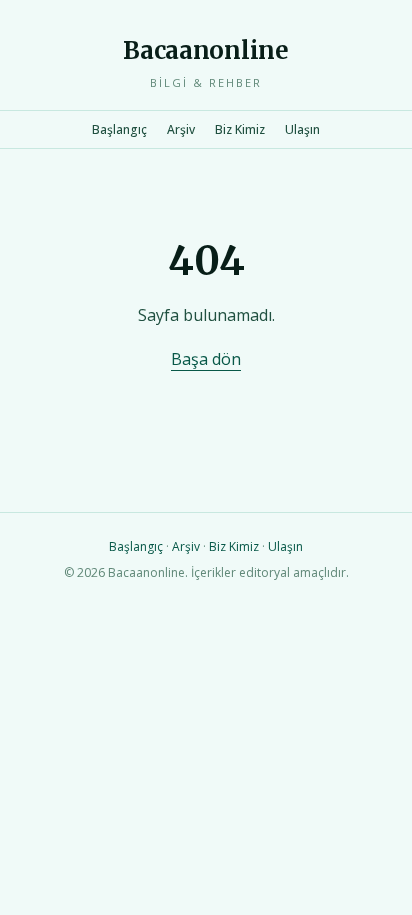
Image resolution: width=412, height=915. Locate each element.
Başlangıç (119, 129)
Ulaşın (302, 129)
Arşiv (181, 129)
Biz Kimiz (240, 129)
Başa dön (206, 359)
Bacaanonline (205, 50)
